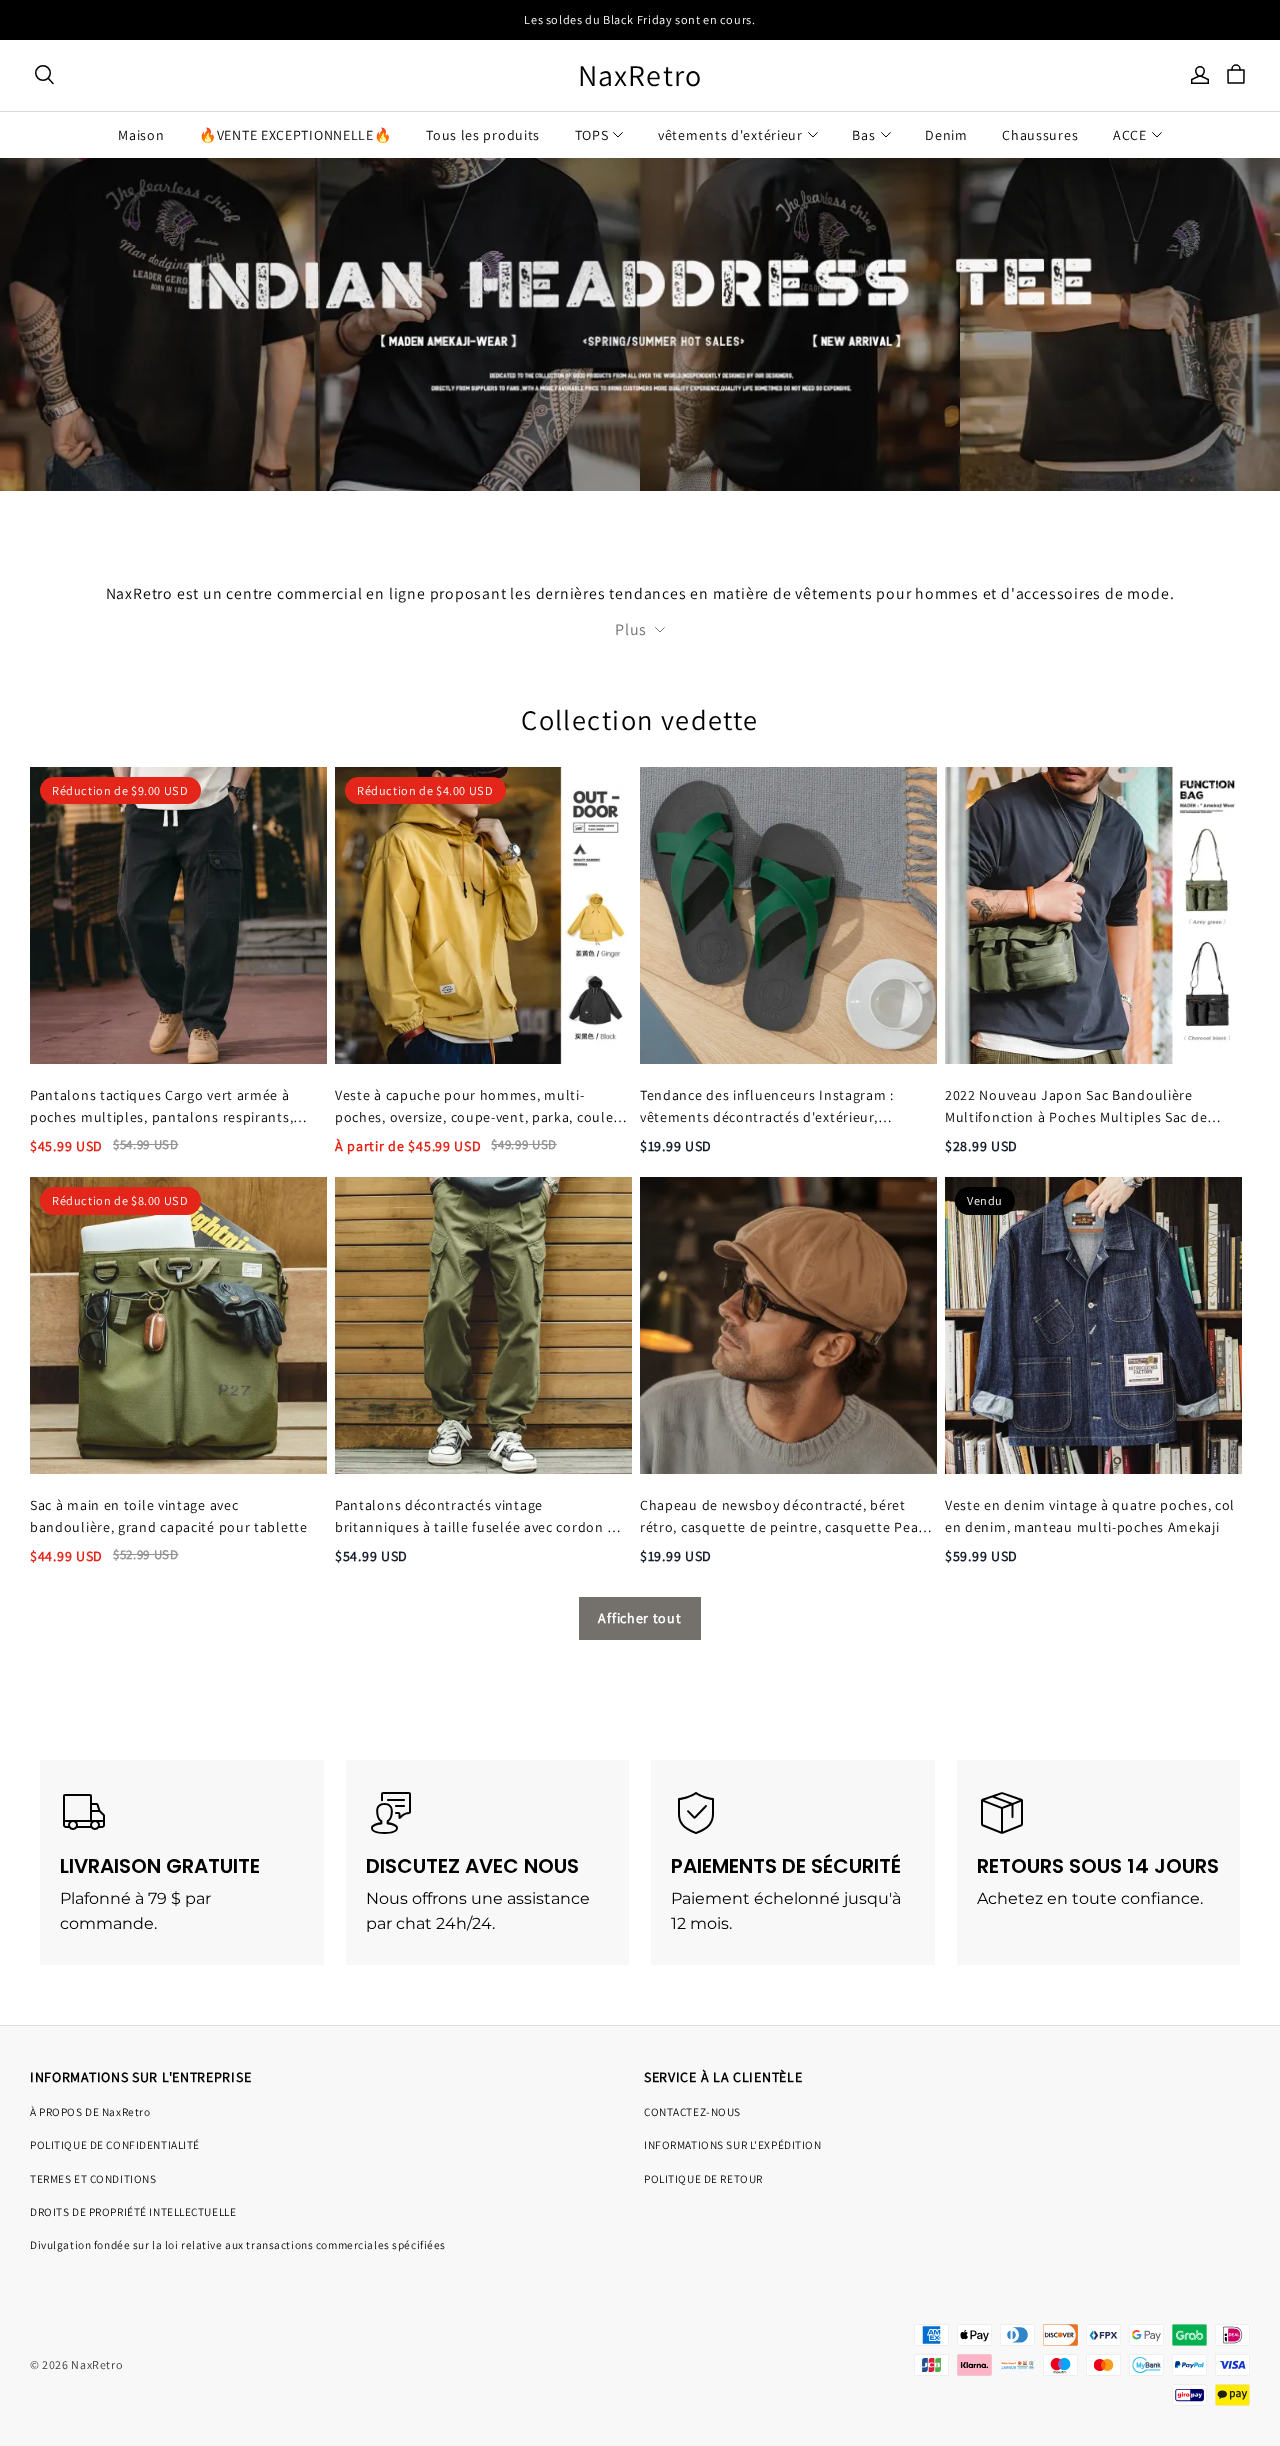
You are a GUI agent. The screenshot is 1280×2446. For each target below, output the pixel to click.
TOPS (592, 135)
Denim (946, 135)
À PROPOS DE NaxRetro (90, 2111)
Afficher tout (639, 1618)
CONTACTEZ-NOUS (692, 2111)
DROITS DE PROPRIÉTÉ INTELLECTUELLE (133, 2211)
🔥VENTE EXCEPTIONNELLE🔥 (295, 135)
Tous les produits (483, 135)
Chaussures (1040, 135)
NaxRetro (640, 75)
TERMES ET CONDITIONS (93, 2178)
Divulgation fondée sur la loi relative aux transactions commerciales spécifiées (238, 2244)
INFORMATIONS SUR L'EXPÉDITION (733, 2144)
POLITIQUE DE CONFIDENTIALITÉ (115, 2144)
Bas (863, 135)
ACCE (1130, 135)
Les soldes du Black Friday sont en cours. (639, 19)
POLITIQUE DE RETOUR (703, 2178)
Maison (141, 135)
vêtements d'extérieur (730, 135)
